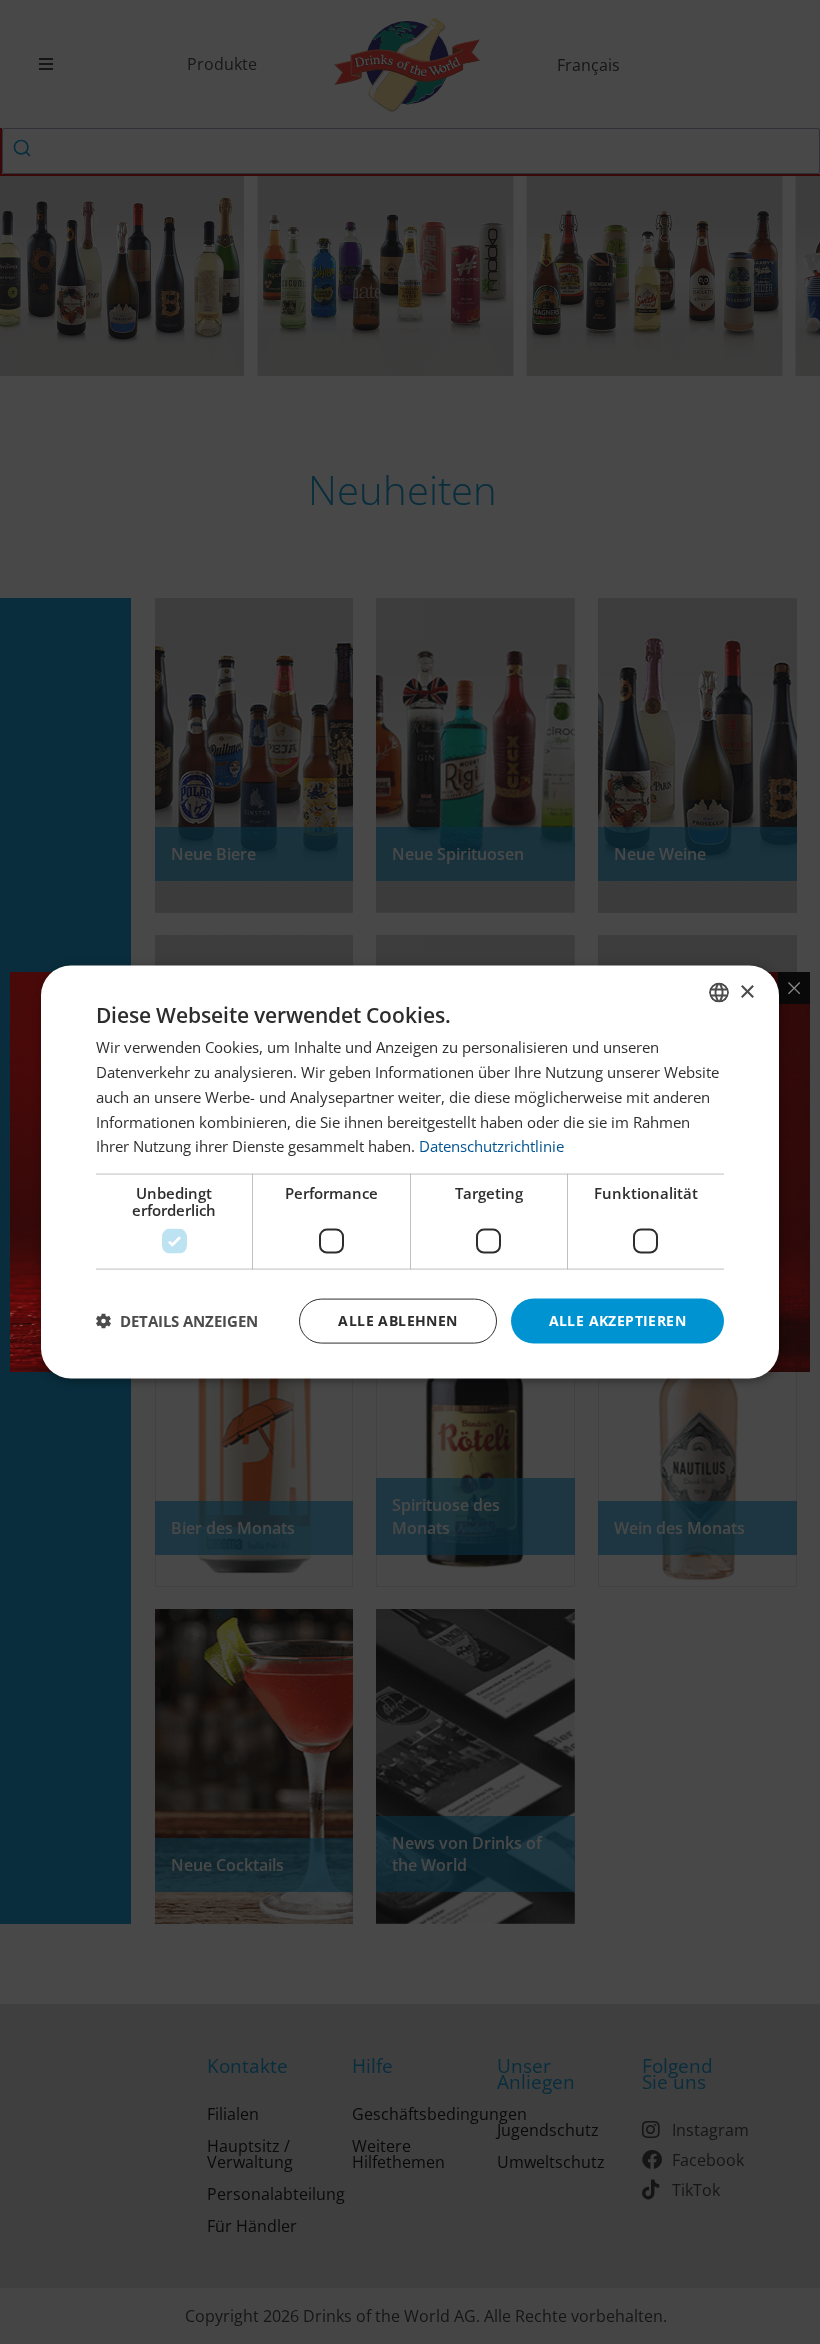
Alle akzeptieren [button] (617, 1320)
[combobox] (719, 993)
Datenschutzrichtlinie (491, 1146)
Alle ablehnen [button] (397, 1320)
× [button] (746, 991)
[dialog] (410, 1172)
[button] (177, 1321)
